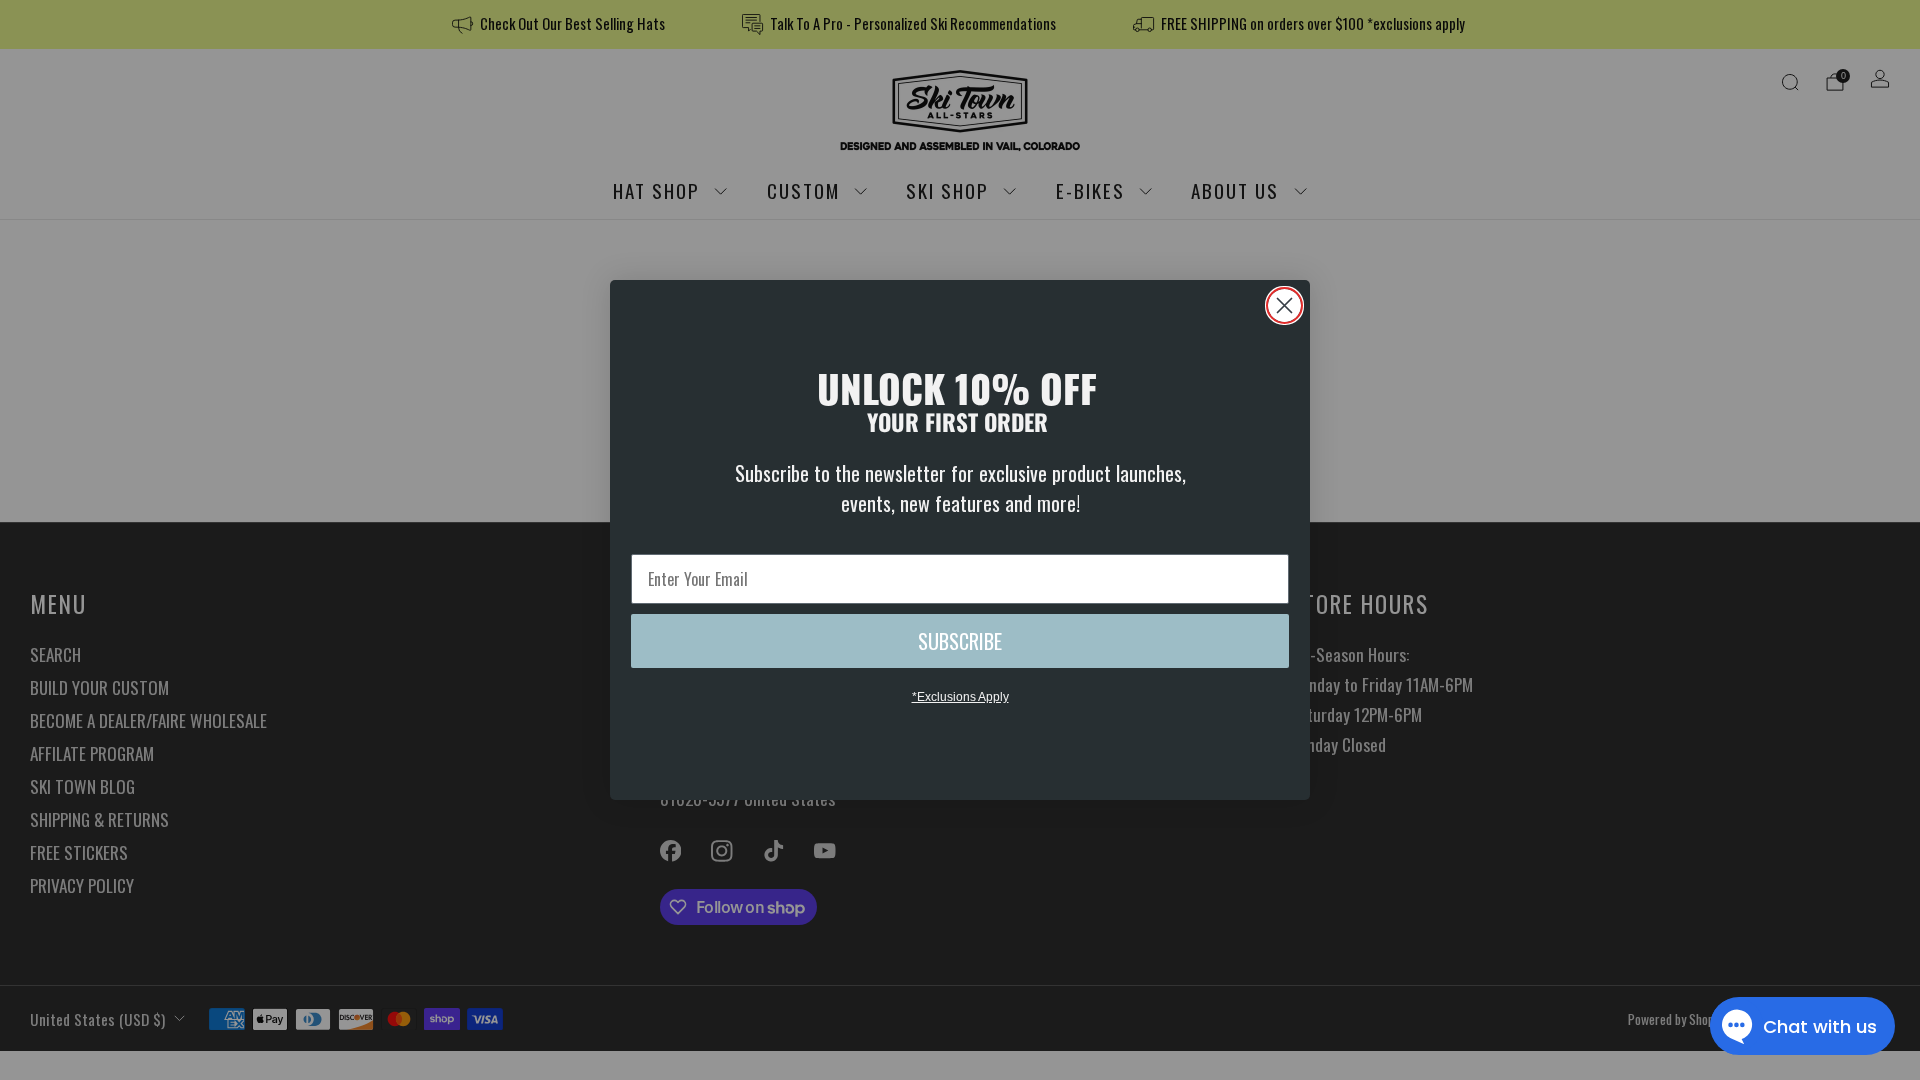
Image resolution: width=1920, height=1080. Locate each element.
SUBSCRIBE (960, 641)
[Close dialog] (1284, 305)
